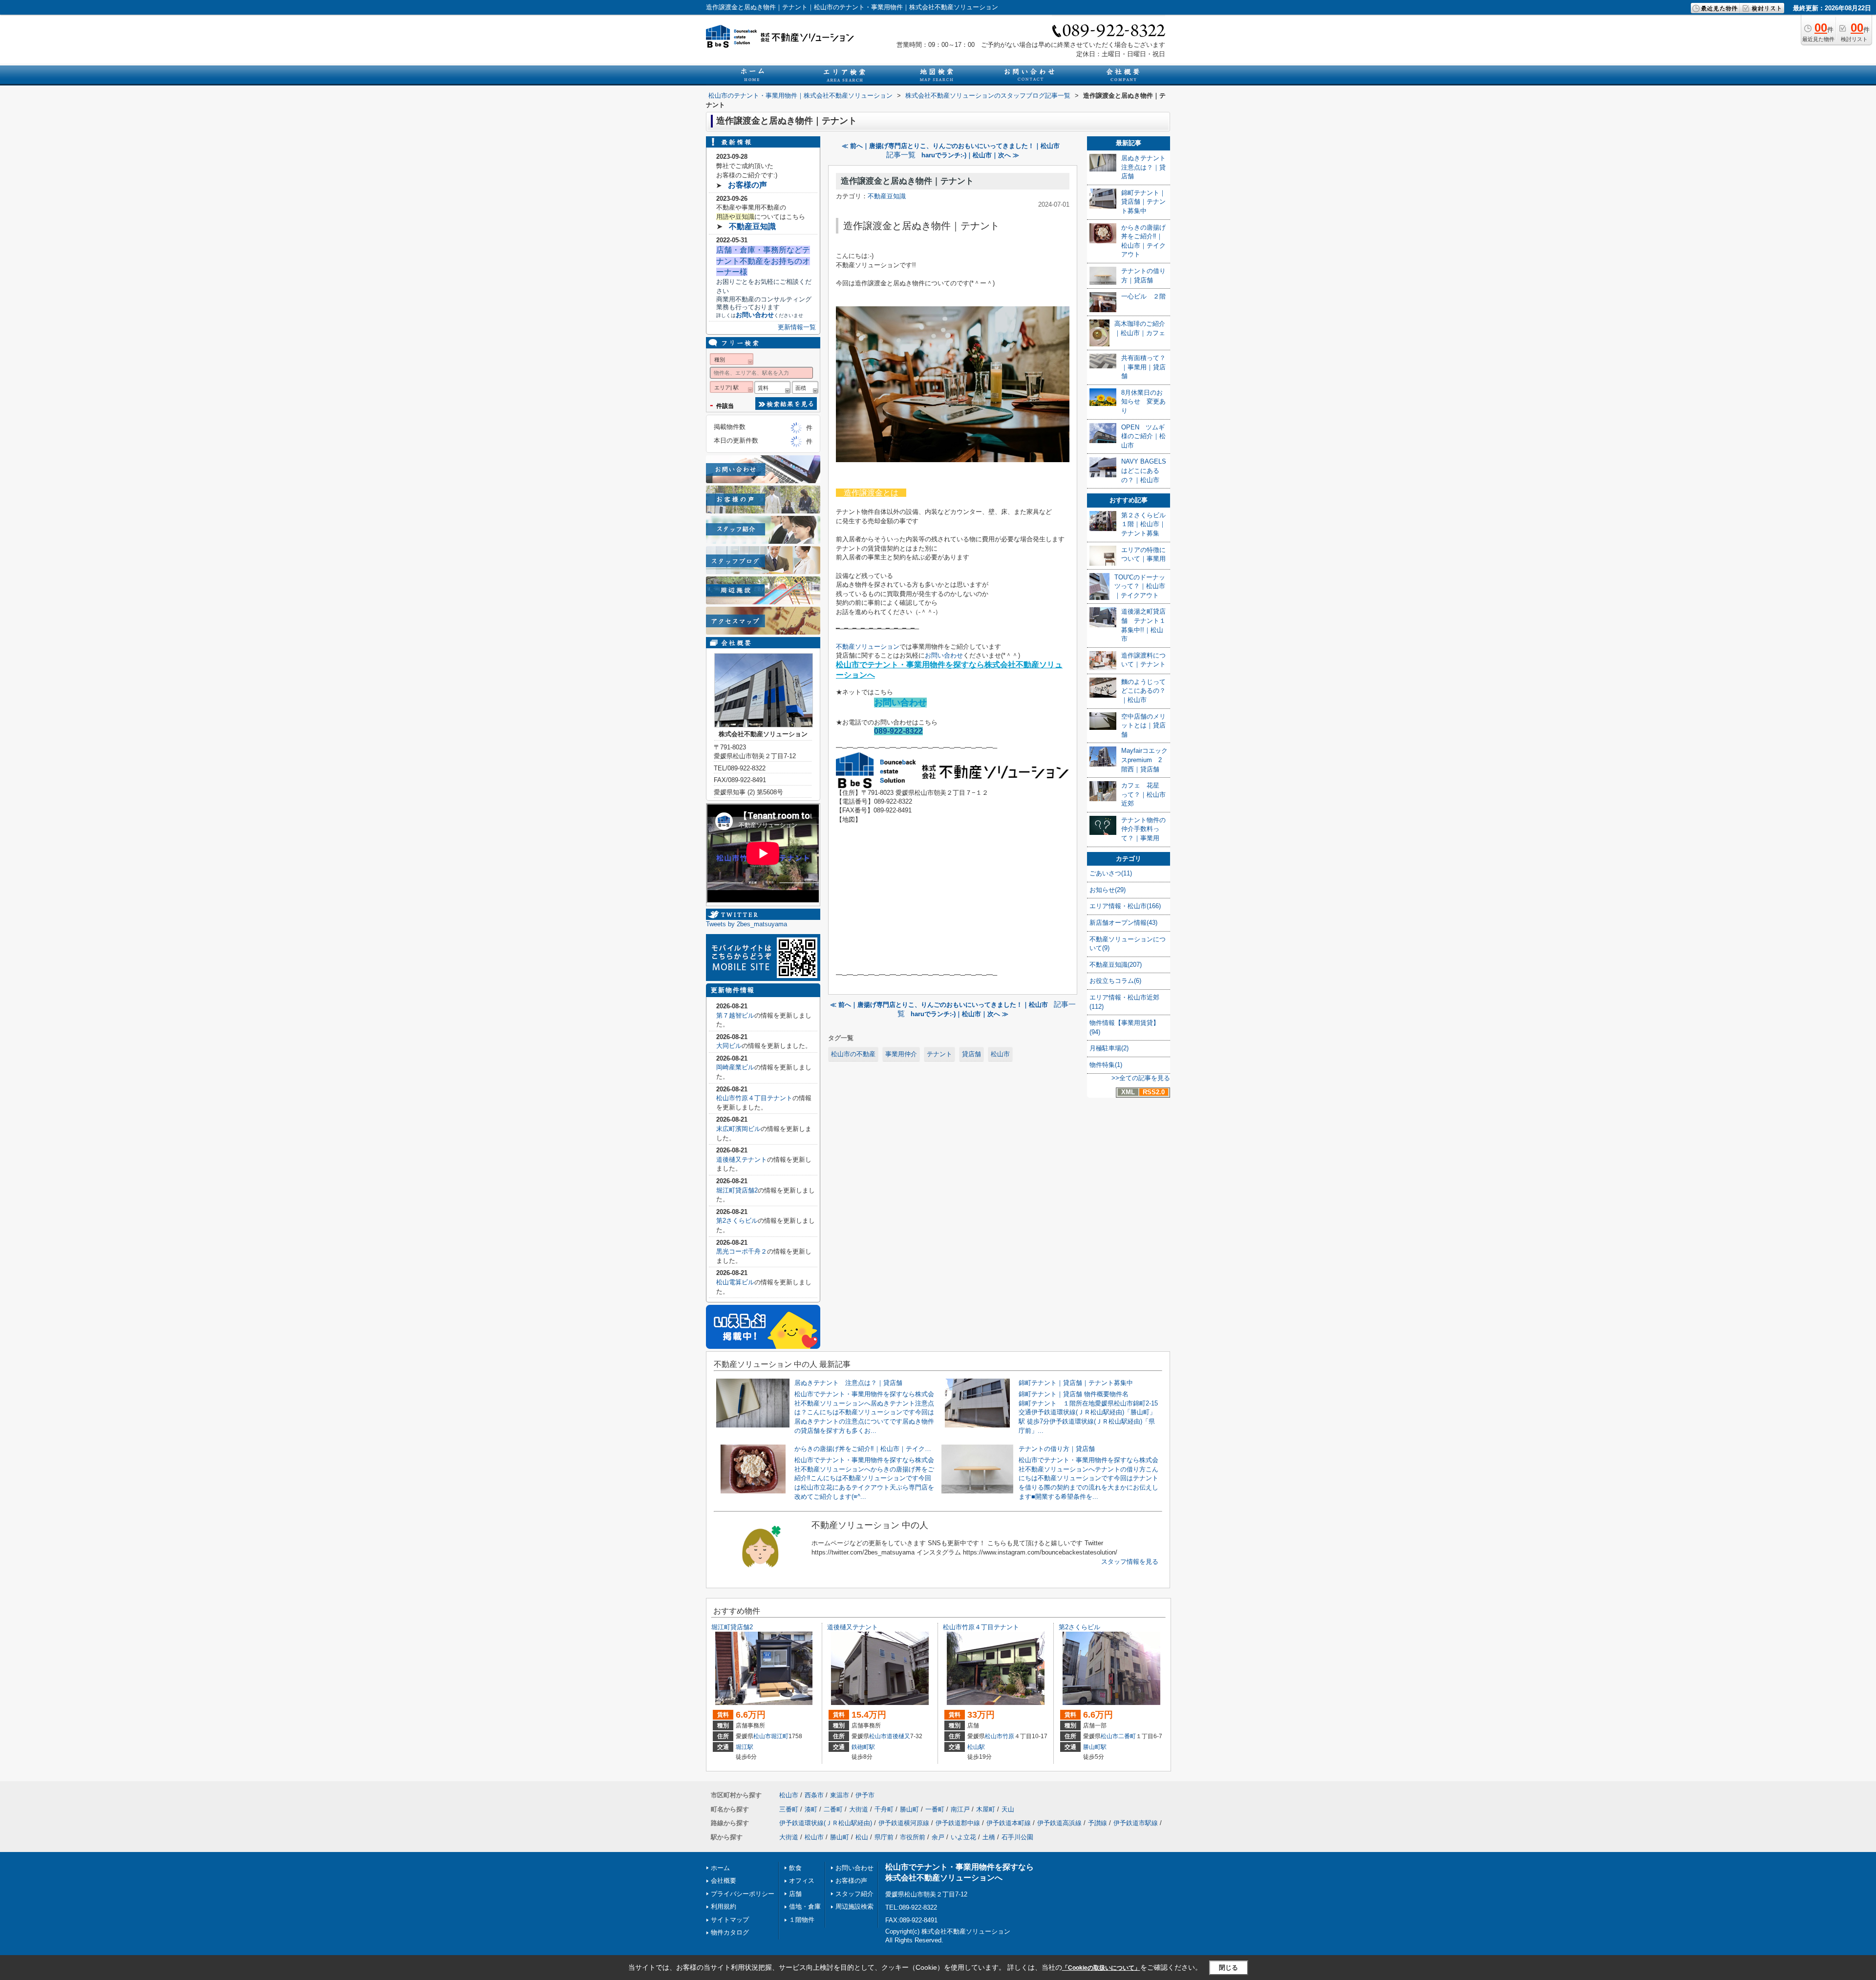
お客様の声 (747, 185)
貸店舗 (971, 1054)
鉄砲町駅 (863, 1747)
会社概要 (724, 1881)
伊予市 (865, 1795)
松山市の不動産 (853, 1054)
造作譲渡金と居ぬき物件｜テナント (907, 181)
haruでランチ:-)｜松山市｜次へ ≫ (970, 155)
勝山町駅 (1095, 1747)
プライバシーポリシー (743, 1894)
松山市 (1000, 1054)
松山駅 (976, 1747)
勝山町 (909, 1809)
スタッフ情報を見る (1130, 1562)
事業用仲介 (901, 1054)
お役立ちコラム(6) (1115, 981)
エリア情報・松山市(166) (1125, 906)
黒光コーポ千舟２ (742, 1251)
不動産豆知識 (887, 196)
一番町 (935, 1809)
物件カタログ (730, 1932)
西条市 (814, 1795)
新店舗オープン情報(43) (1123, 923)
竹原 (1008, 1736)
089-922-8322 (898, 731)
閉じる (1228, 1968)
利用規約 (724, 1906)
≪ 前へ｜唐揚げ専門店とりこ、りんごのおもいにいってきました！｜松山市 (951, 146)
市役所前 (913, 1837)
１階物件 (802, 1920)
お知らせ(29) (1108, 890)
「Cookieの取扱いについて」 (1101, 1968)
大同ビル (729, 1046)
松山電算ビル (735, 1282)
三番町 (789, 1809)
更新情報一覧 (797, 327)
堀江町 (780, 1736)
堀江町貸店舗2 (737, 1190)
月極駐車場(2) (1109, 1048)
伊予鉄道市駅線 (1136, 1823)
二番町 (1127, 1736)
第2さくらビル (737, 1221)
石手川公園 (1017, 1837)
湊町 (811, 1809)
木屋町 (986, 1809)
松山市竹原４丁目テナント (754, 1098)
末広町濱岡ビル (738, 1129)
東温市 (840, 1795)
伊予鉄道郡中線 (958, 1823)
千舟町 (884, 1809)
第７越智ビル (735, 1015)
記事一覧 (901, 155)
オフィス (802, 1881)
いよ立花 (963, 1837)
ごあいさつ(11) (1111, 873)
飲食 (795, 1868)
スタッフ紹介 (854, 1894)
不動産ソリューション (868, 647)
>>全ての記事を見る (1141, 1078)
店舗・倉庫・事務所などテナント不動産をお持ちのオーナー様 (763, 261)
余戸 (938, 1837)
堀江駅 (745, 1747)
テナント (939, 1054)
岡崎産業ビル (735, 1067)
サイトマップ (730, 1920)
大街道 (859, 1809)
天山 (1008, 1809)
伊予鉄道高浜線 (1059, 1823)
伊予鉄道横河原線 (904, 1823)
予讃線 (1098, 1823)
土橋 (989, 1837)
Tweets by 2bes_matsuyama (746, 924)
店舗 (795, 1894)
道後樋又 (898, 1736)
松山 (862, 1837)
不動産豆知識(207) (1116, 965)
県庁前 (884, 1837)
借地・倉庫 (805, 1906)
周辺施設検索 (854, 1906)
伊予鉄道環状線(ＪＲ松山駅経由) (826, 1823)
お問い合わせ (944, 655)
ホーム (720, 1868)
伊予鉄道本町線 (1009, 1823)
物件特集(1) (1106, 1065)
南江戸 (960, 1809)
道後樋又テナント (742, 1160)
